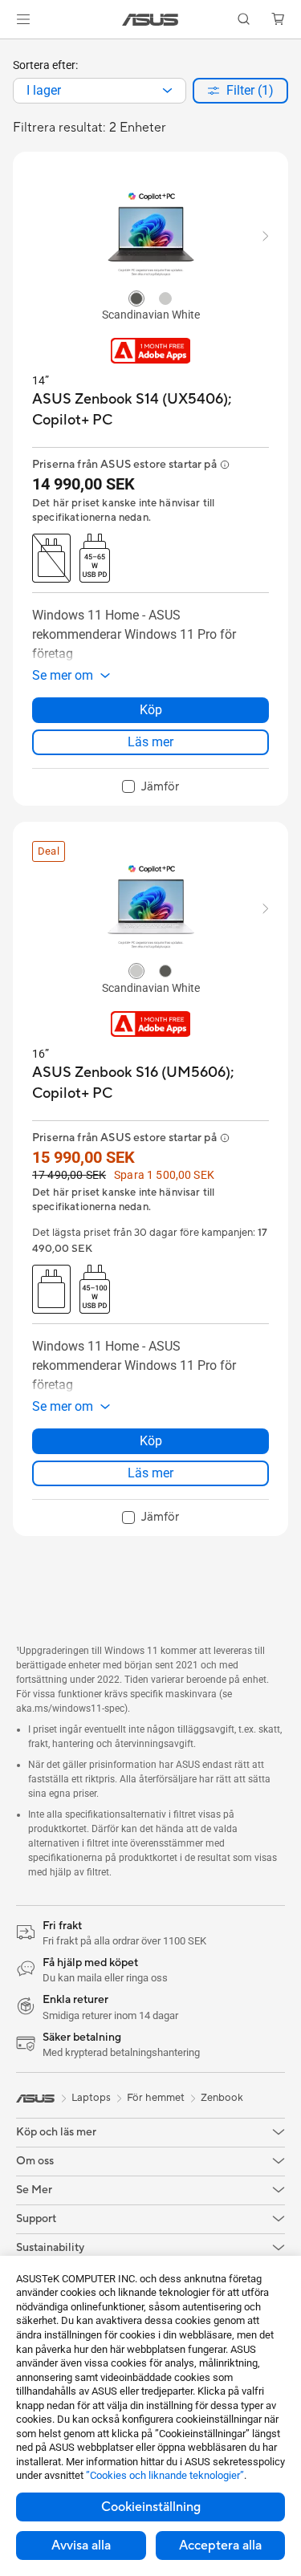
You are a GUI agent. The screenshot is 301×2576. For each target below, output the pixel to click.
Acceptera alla (220, 2546)
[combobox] (100, 91)
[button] (23, 19)
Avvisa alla (81, 2546)
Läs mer (150, 742)
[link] (150, 20)
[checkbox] (150, 787)
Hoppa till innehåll (10, 49)
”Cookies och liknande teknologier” (165, 2475)
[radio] (136, 298)
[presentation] (167, 91)
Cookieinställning (151, 2507)
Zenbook (222, 2098)
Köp (151, 710)
